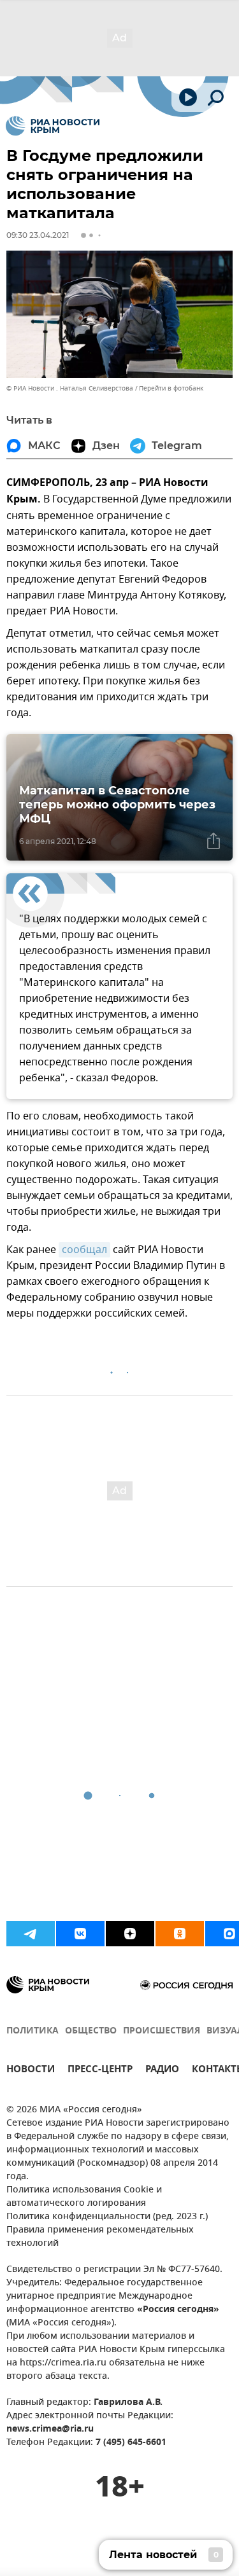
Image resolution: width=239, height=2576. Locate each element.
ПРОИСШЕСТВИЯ (162, 2031)
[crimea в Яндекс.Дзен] (130, 1934)
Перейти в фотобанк (171, 388)
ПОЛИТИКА (33, 2031)
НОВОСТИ (31, 2071)
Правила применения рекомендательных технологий (100, 2237)
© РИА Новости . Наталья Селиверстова (70, 388)
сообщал (84, 1250)
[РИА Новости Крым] (53, 126)
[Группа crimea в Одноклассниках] (180, 1934)
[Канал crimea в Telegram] (31, 1934)
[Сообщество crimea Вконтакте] (80, 1934)
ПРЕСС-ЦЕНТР (100, 2071)
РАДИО (162, 2071)
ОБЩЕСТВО (91, 2031)
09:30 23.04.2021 (38, 235)
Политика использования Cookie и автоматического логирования (84, 2197)
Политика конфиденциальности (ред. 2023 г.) (107, 2217)
